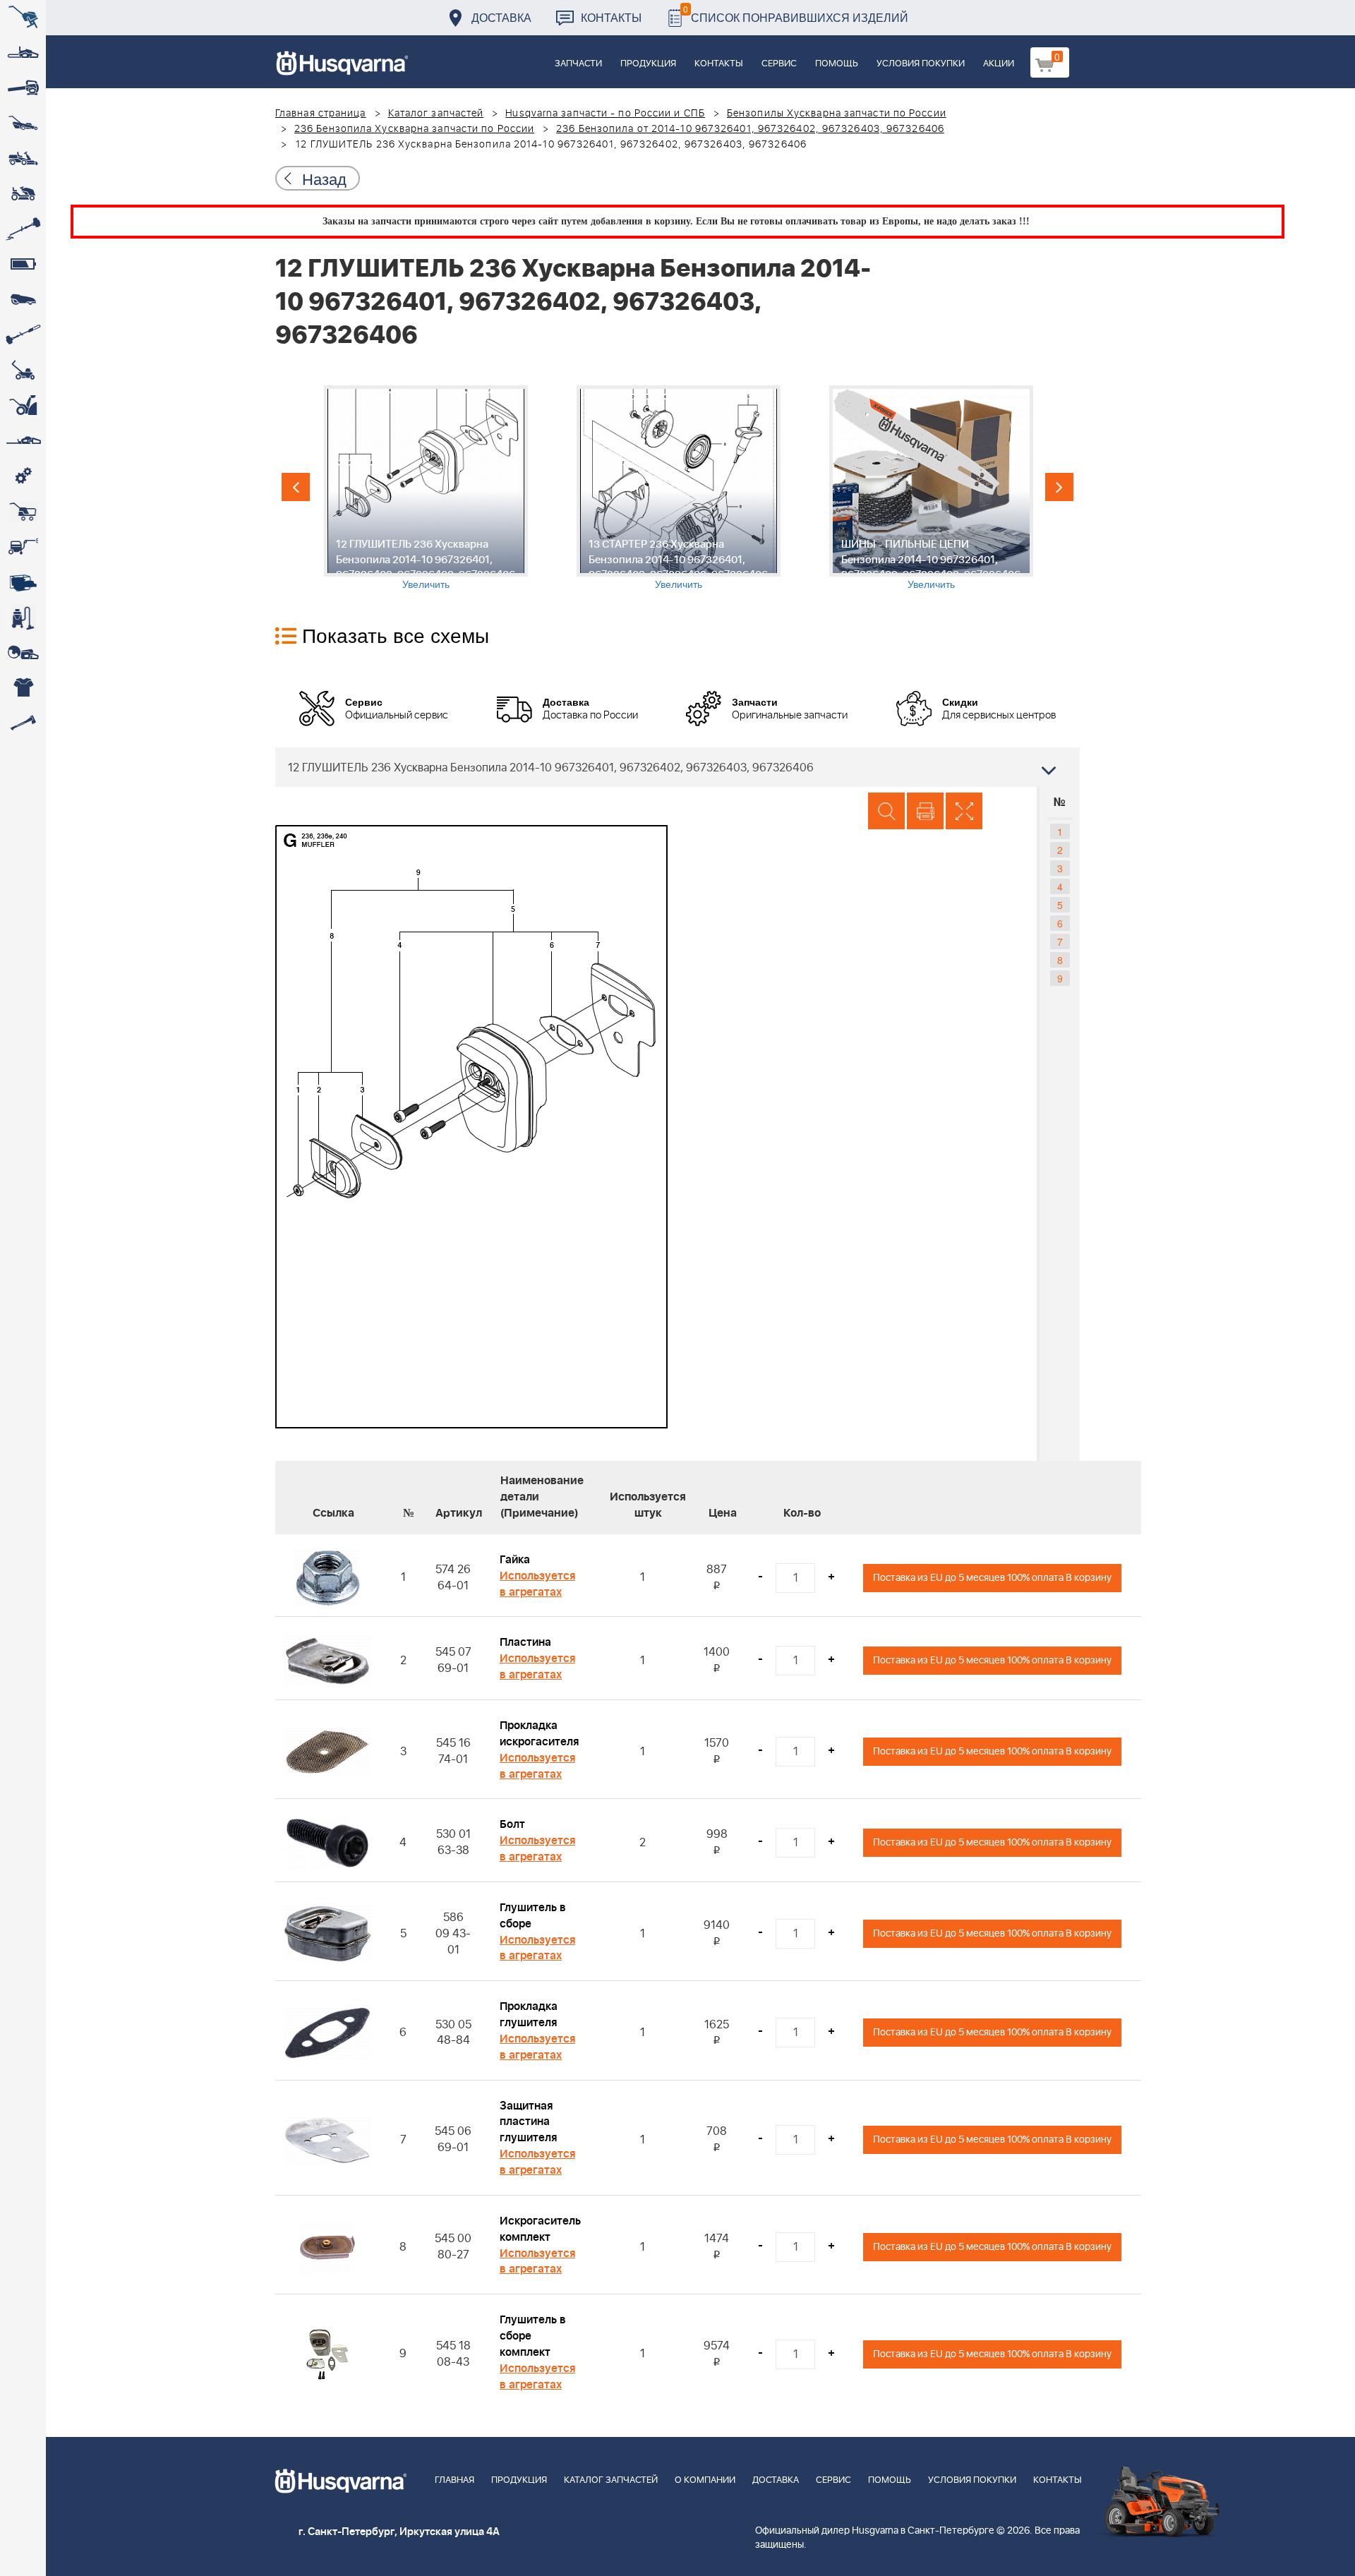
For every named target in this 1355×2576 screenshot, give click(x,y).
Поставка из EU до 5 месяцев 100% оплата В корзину (992, 1578)
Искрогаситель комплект (540, 2229)
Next (1059, 487)
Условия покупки (921, 64)
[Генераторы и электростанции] (23, 512)
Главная (454, 2480)
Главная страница (321, 114)
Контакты (611, 17)
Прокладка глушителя (529, 2015)
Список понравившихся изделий (796, 14)
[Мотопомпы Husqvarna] (23, 582)
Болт (512, 1824)
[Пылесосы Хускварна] (23, 618)
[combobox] (677, 767)
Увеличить (426, 584)
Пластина (525, 1642)
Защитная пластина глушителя (528, 2122)
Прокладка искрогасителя (539, 1734)
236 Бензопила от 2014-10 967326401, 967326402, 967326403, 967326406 (750, 129)
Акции (999, 64)
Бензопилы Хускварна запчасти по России (837, 114)
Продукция (648, 64)
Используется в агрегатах (537, 1584)
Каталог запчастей (436, 114)
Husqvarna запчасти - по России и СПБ (605, 114)
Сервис (779, 64)
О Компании (705, 2480)
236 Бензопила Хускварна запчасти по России (414, 129)
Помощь (837, 64)
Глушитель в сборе (533, 1916)
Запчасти (578, 64)
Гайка (515, 1560)
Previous (296, 487)
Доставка (501, 17)
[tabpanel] (426, 488)
